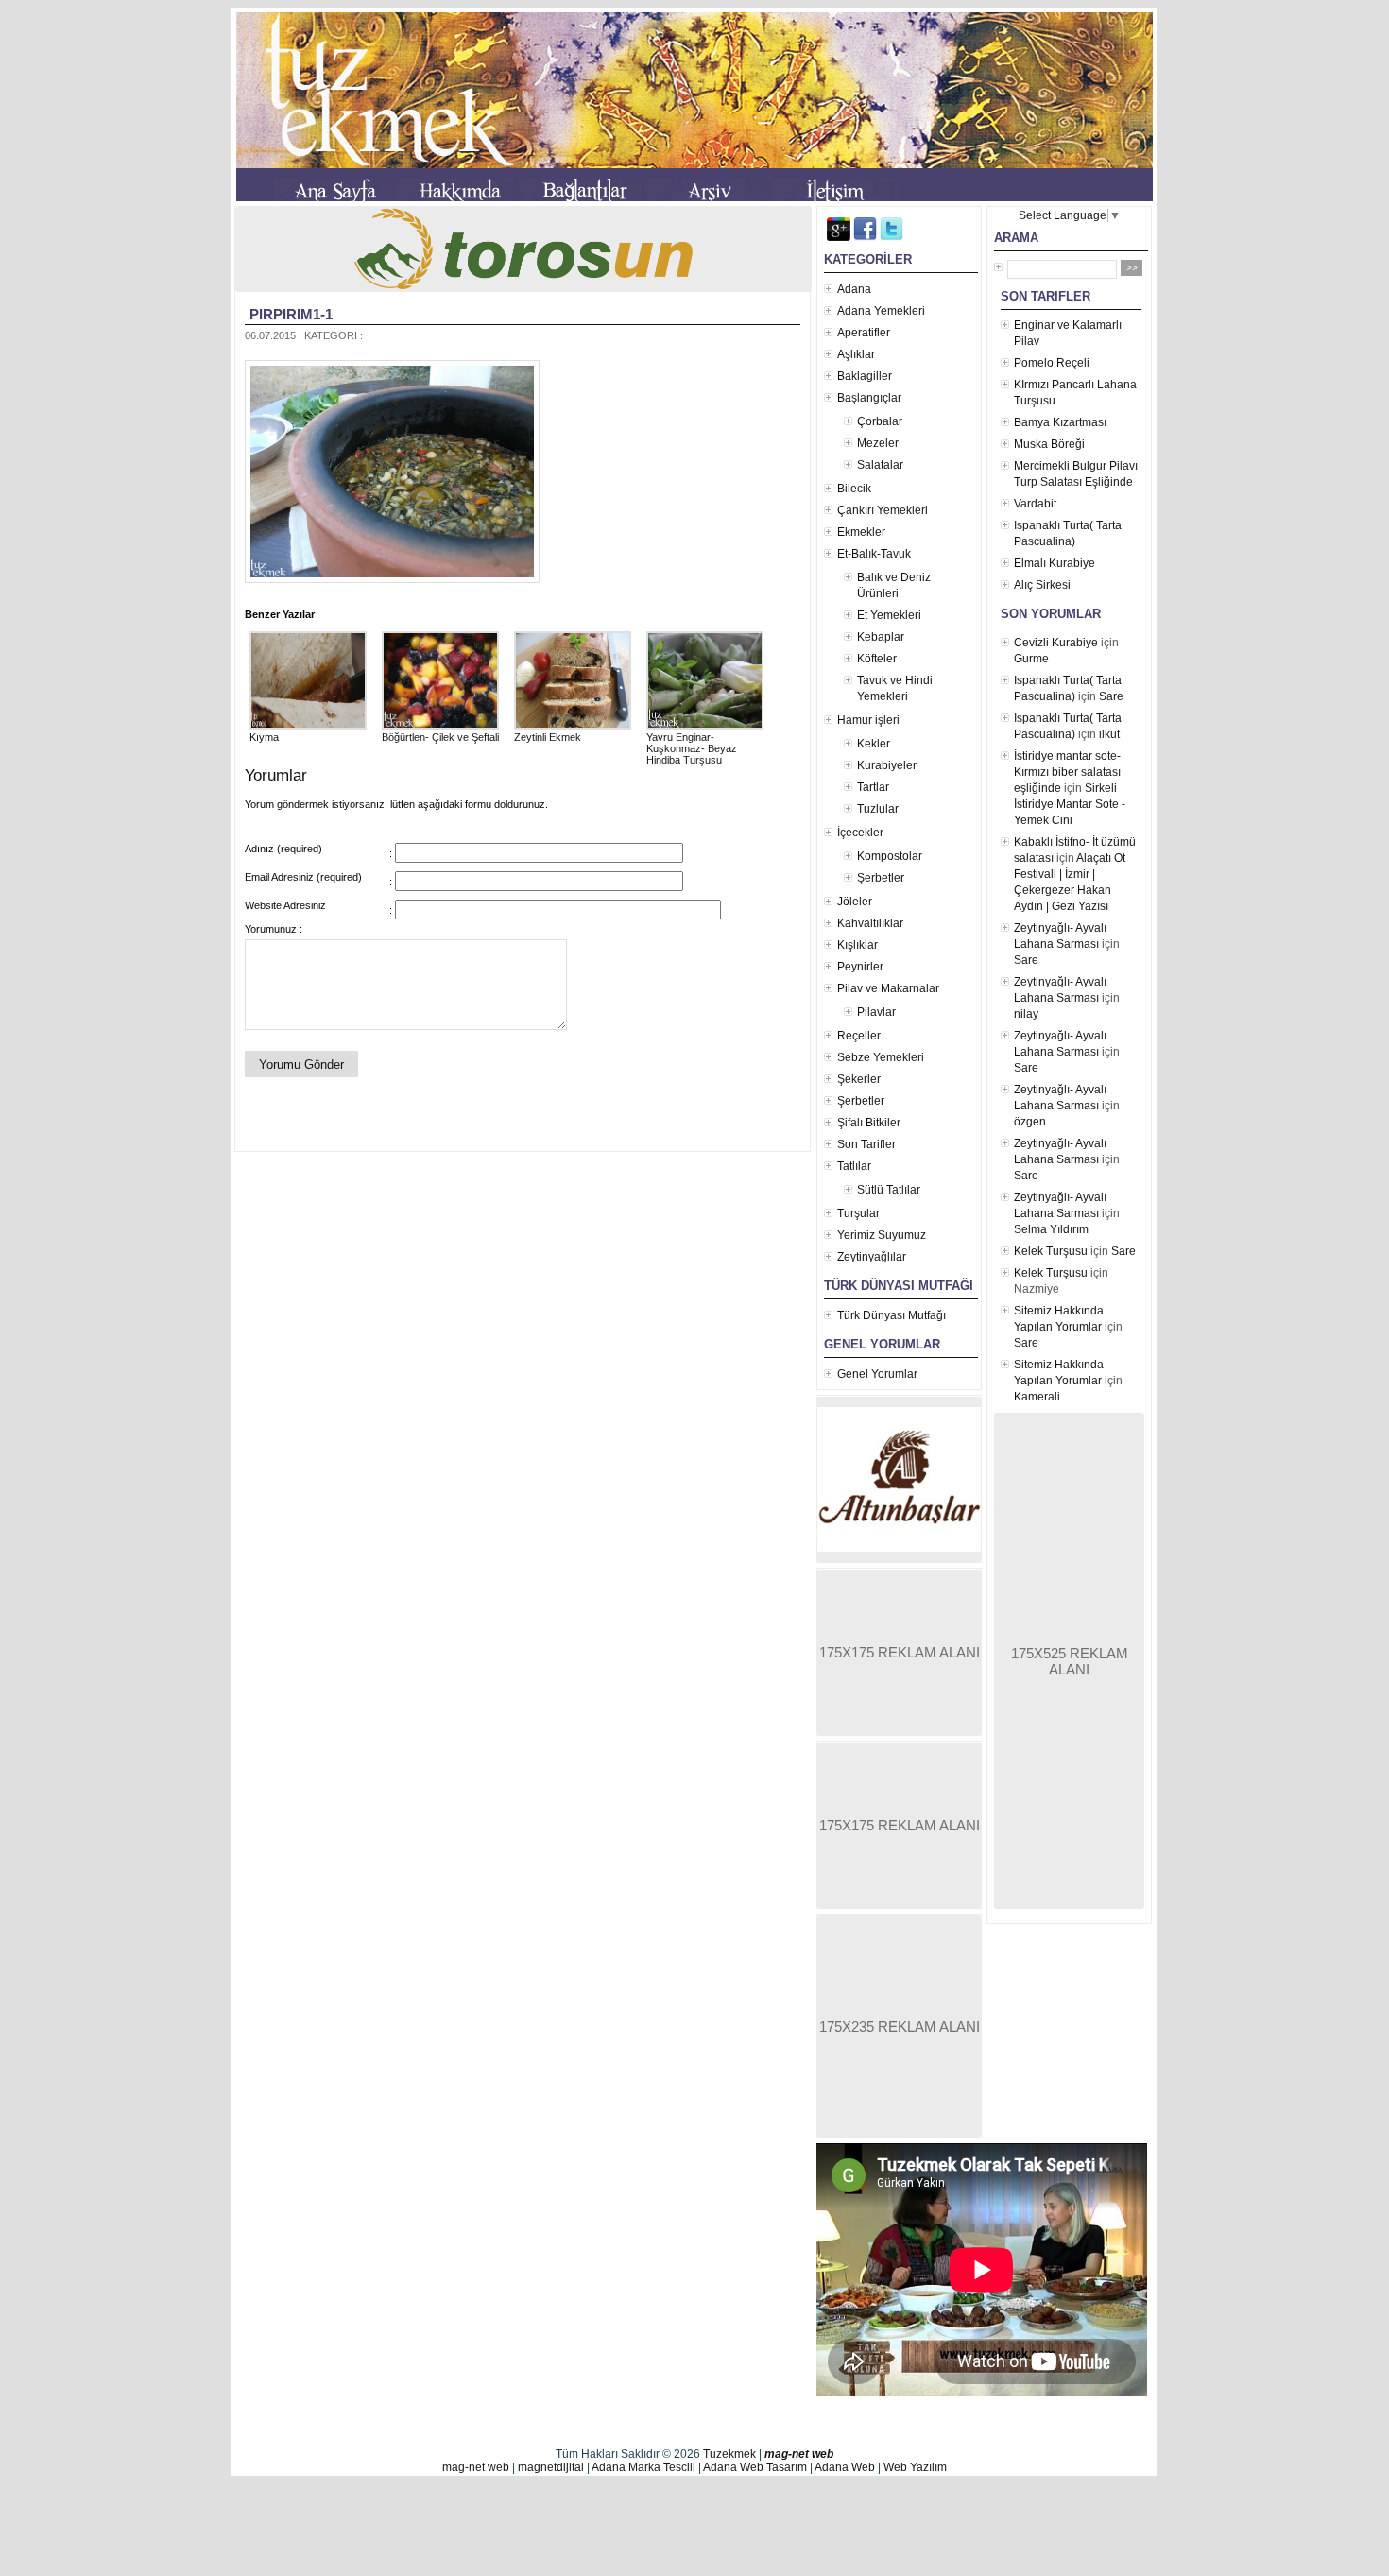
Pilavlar (876, 1012)
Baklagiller (865, 376)
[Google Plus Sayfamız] (839, 237)
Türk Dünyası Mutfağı (892, 1315)
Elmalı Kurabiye (1055, 563)
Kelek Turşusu (1051, 1251)
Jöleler (855, 902)
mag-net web (799, 2454)
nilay (1026, 1014)
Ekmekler (861, 532)
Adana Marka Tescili (643, 2467)
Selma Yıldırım (1051, 1229)
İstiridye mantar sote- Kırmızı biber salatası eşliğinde (1067, 772)
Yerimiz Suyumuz (882, 1235)
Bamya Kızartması (1060, 422)
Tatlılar (854, 1166)
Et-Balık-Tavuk (874, 554)
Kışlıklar (857, 945)
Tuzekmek (729, 2454)
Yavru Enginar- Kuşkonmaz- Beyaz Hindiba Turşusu (692, 748)
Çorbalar (880, 421)
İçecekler (860, 833)
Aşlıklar (856, 354)
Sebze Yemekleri (881, 1057)
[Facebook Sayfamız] (865, 237)
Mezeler (878, 443)
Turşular (858, 1213)
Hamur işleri (868, 720)
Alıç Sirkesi (1042, 585)
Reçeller (859, 1036)
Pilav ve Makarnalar (888, 988)
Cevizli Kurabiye (1056, 643)
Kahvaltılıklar (870, 923)
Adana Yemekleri (881, 311)
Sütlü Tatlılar (889, 1190)
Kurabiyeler (887, 765)
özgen (1030, 1122)
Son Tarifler (866, 1144)
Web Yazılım (915, 2467)
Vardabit (1035, 504)
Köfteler (877, 659)
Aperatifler (864, 333)
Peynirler (860, 967)
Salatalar (880, 465)
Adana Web (845, 2467)
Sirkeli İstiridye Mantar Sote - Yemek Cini (1070, 804)
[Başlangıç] (336, 194)
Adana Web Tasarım (755, 2467)
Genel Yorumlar (877, 1374)
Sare (1111, 696)
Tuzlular (878, 809)
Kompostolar (890, 856)
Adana (854, 289)
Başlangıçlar (869, 398)
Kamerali (1037, 1397)
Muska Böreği (1049, 444)
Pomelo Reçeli (1052, 363)
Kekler (874, 744)
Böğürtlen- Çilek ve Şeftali (440, 737)
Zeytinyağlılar (872, 1257)
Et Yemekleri (889, 615)
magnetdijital (551, 2467)
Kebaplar (881, 637)
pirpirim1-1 (291, 314)
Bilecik (854, 489)
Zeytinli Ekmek (548, 737)
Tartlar (873, 787)
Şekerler (859, 1079)
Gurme (1031, 659)
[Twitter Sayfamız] (892, 237)
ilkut (1109, 734)
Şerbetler (881, 878)
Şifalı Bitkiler (869, 1123)
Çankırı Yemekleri (883, 510)
